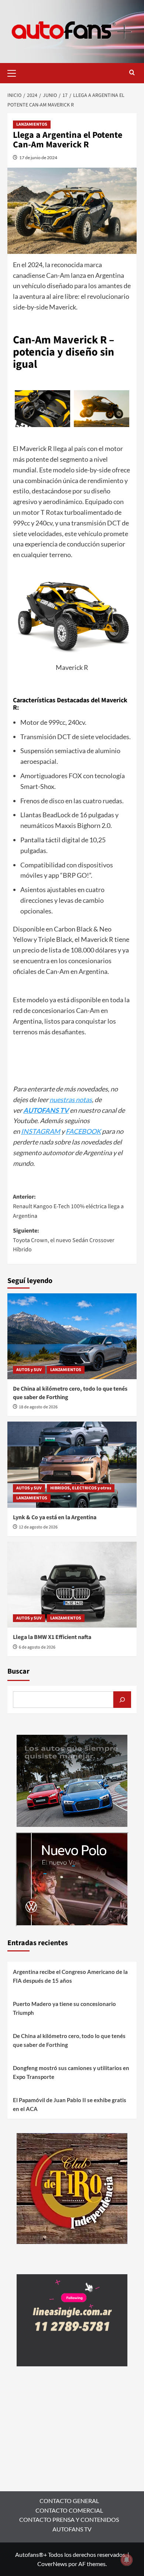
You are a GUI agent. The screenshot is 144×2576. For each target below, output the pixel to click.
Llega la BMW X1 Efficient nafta (52, 1637)
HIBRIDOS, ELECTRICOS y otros (81, 1488)
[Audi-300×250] (72, 1780)
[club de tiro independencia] (72, 2187)
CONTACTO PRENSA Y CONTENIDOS (69, 2519)
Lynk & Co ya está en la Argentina (55, 1517)
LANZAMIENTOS (32, 124)
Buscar (18, 1671)
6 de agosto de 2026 (37, 1647)
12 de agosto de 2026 (38, 1527)
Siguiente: (64, 1240)
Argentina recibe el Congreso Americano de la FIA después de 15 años (70, 1976)
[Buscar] (122, 1700)
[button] (15, 72)
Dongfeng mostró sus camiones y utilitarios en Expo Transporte (71, 2072)
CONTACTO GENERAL (69, 2501)
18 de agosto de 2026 (38, 1407)
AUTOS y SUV (29, 1370)
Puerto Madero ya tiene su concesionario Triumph (64, 2008)
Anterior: (68, 1206)
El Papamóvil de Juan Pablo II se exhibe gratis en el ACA (70, 2104)
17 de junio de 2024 (38, 158)
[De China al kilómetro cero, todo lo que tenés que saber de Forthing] (72, 1336)
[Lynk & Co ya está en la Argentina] (72, 1464)
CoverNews (52, 2564)
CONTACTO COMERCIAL (69, 2510)
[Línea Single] (72, 2319)
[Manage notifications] (127, 2560)
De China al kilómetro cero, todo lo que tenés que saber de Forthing (69, 2040)
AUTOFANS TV (72, 2529)
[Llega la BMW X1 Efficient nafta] (72, 1585)
